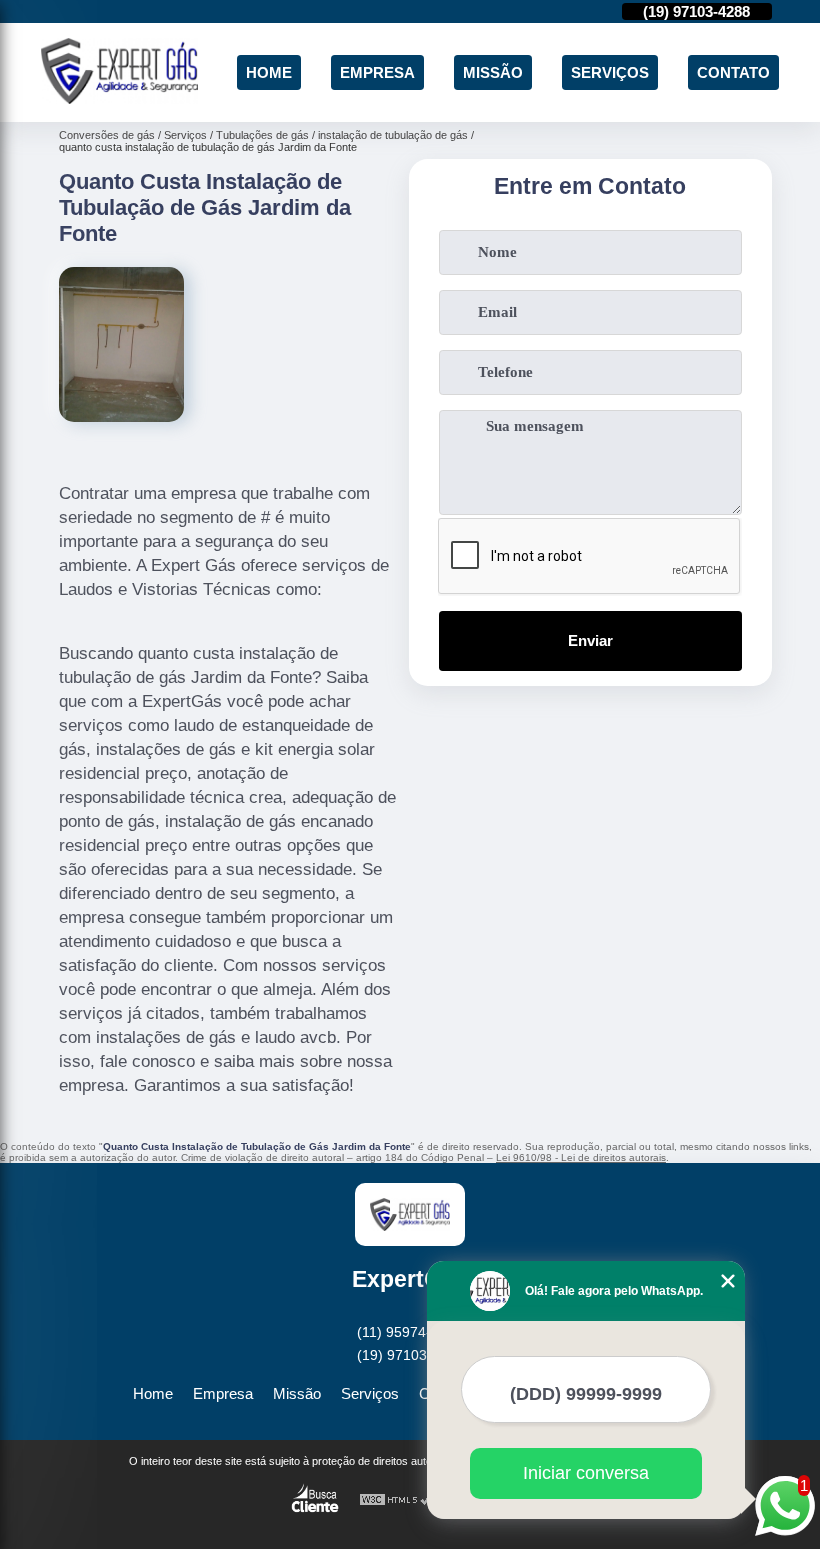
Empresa (377, 72)
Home (269, 72)
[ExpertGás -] (119, 98)
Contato (733, 72)
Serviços (610, 72)
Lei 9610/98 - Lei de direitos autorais (581, 1157)
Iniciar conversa (586, 1473)
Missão (493, 72)
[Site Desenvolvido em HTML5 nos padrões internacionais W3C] (396, 1500)
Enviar (590, 640)
